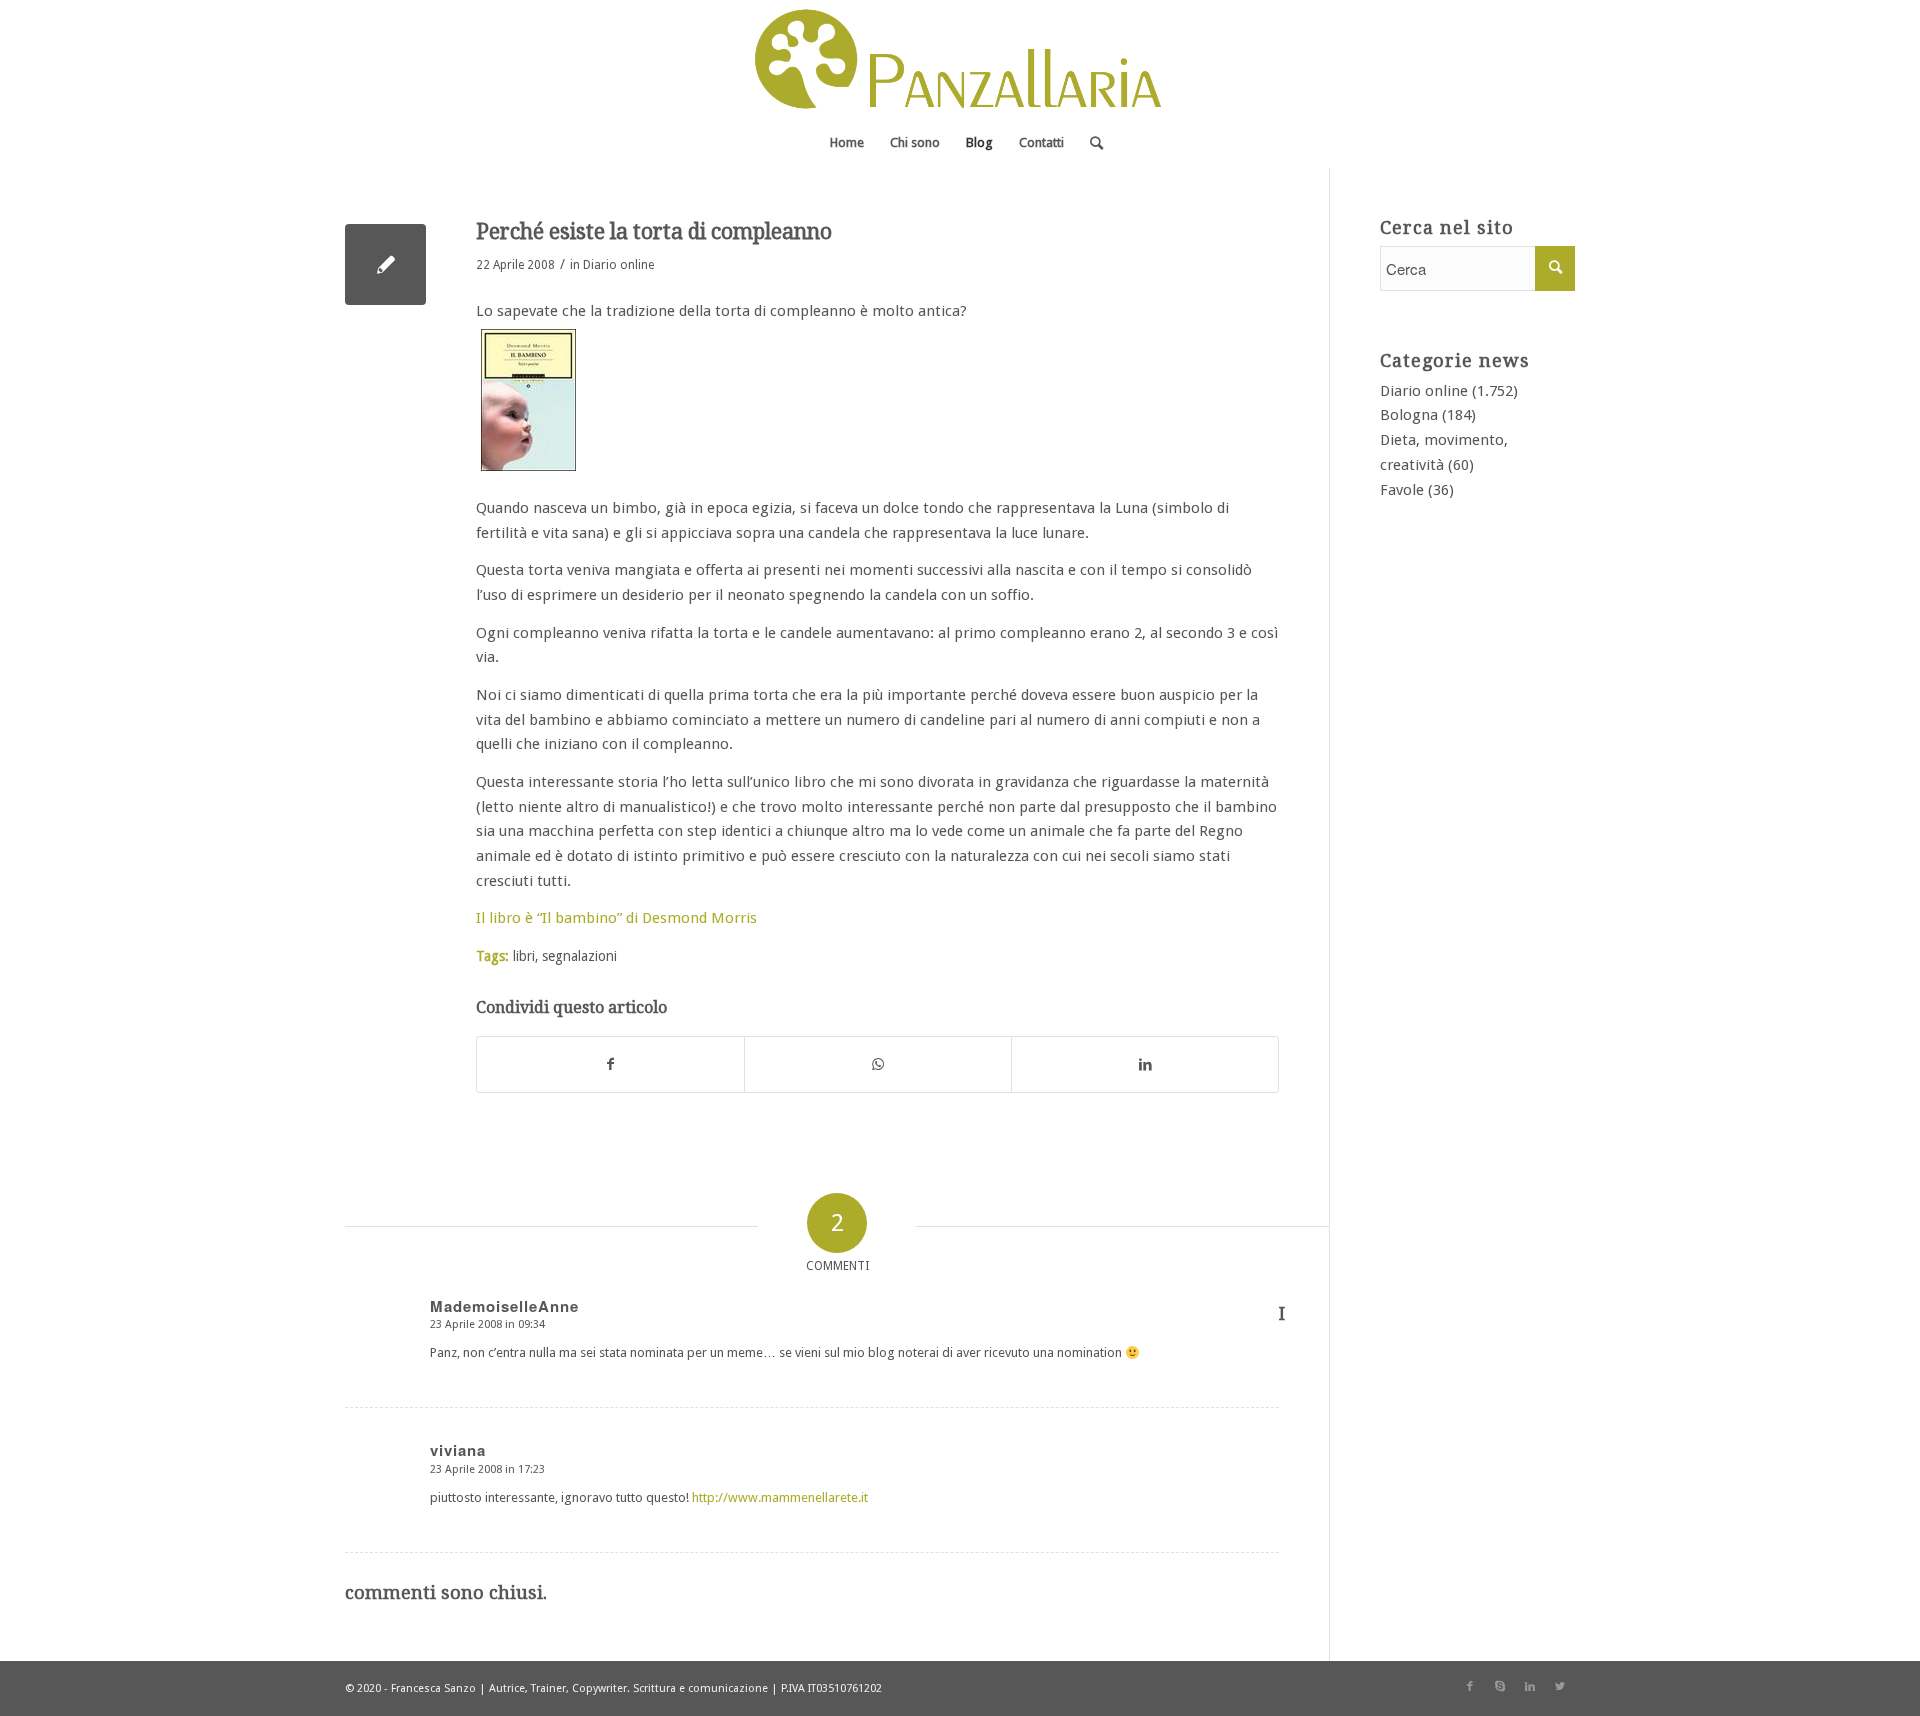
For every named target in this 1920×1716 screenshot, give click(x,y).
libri (524, 956)
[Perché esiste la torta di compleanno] (385, 264)
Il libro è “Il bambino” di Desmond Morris (616, 918)
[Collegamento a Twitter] (1560, 1687)
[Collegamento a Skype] (1500, 1687)
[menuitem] (847, 143)
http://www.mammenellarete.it (780, 1497)
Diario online (618, 265)
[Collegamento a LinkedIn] (1530, 1687)
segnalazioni (579, 956)
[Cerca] (1090, 143)
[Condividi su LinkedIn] (1145, 1064)
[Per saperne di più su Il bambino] (528, 471)
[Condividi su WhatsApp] (878, 1064)
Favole (1402, 490)
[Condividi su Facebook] (610, 1064)
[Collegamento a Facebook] (1470, 1687)
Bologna (1409, 415)
